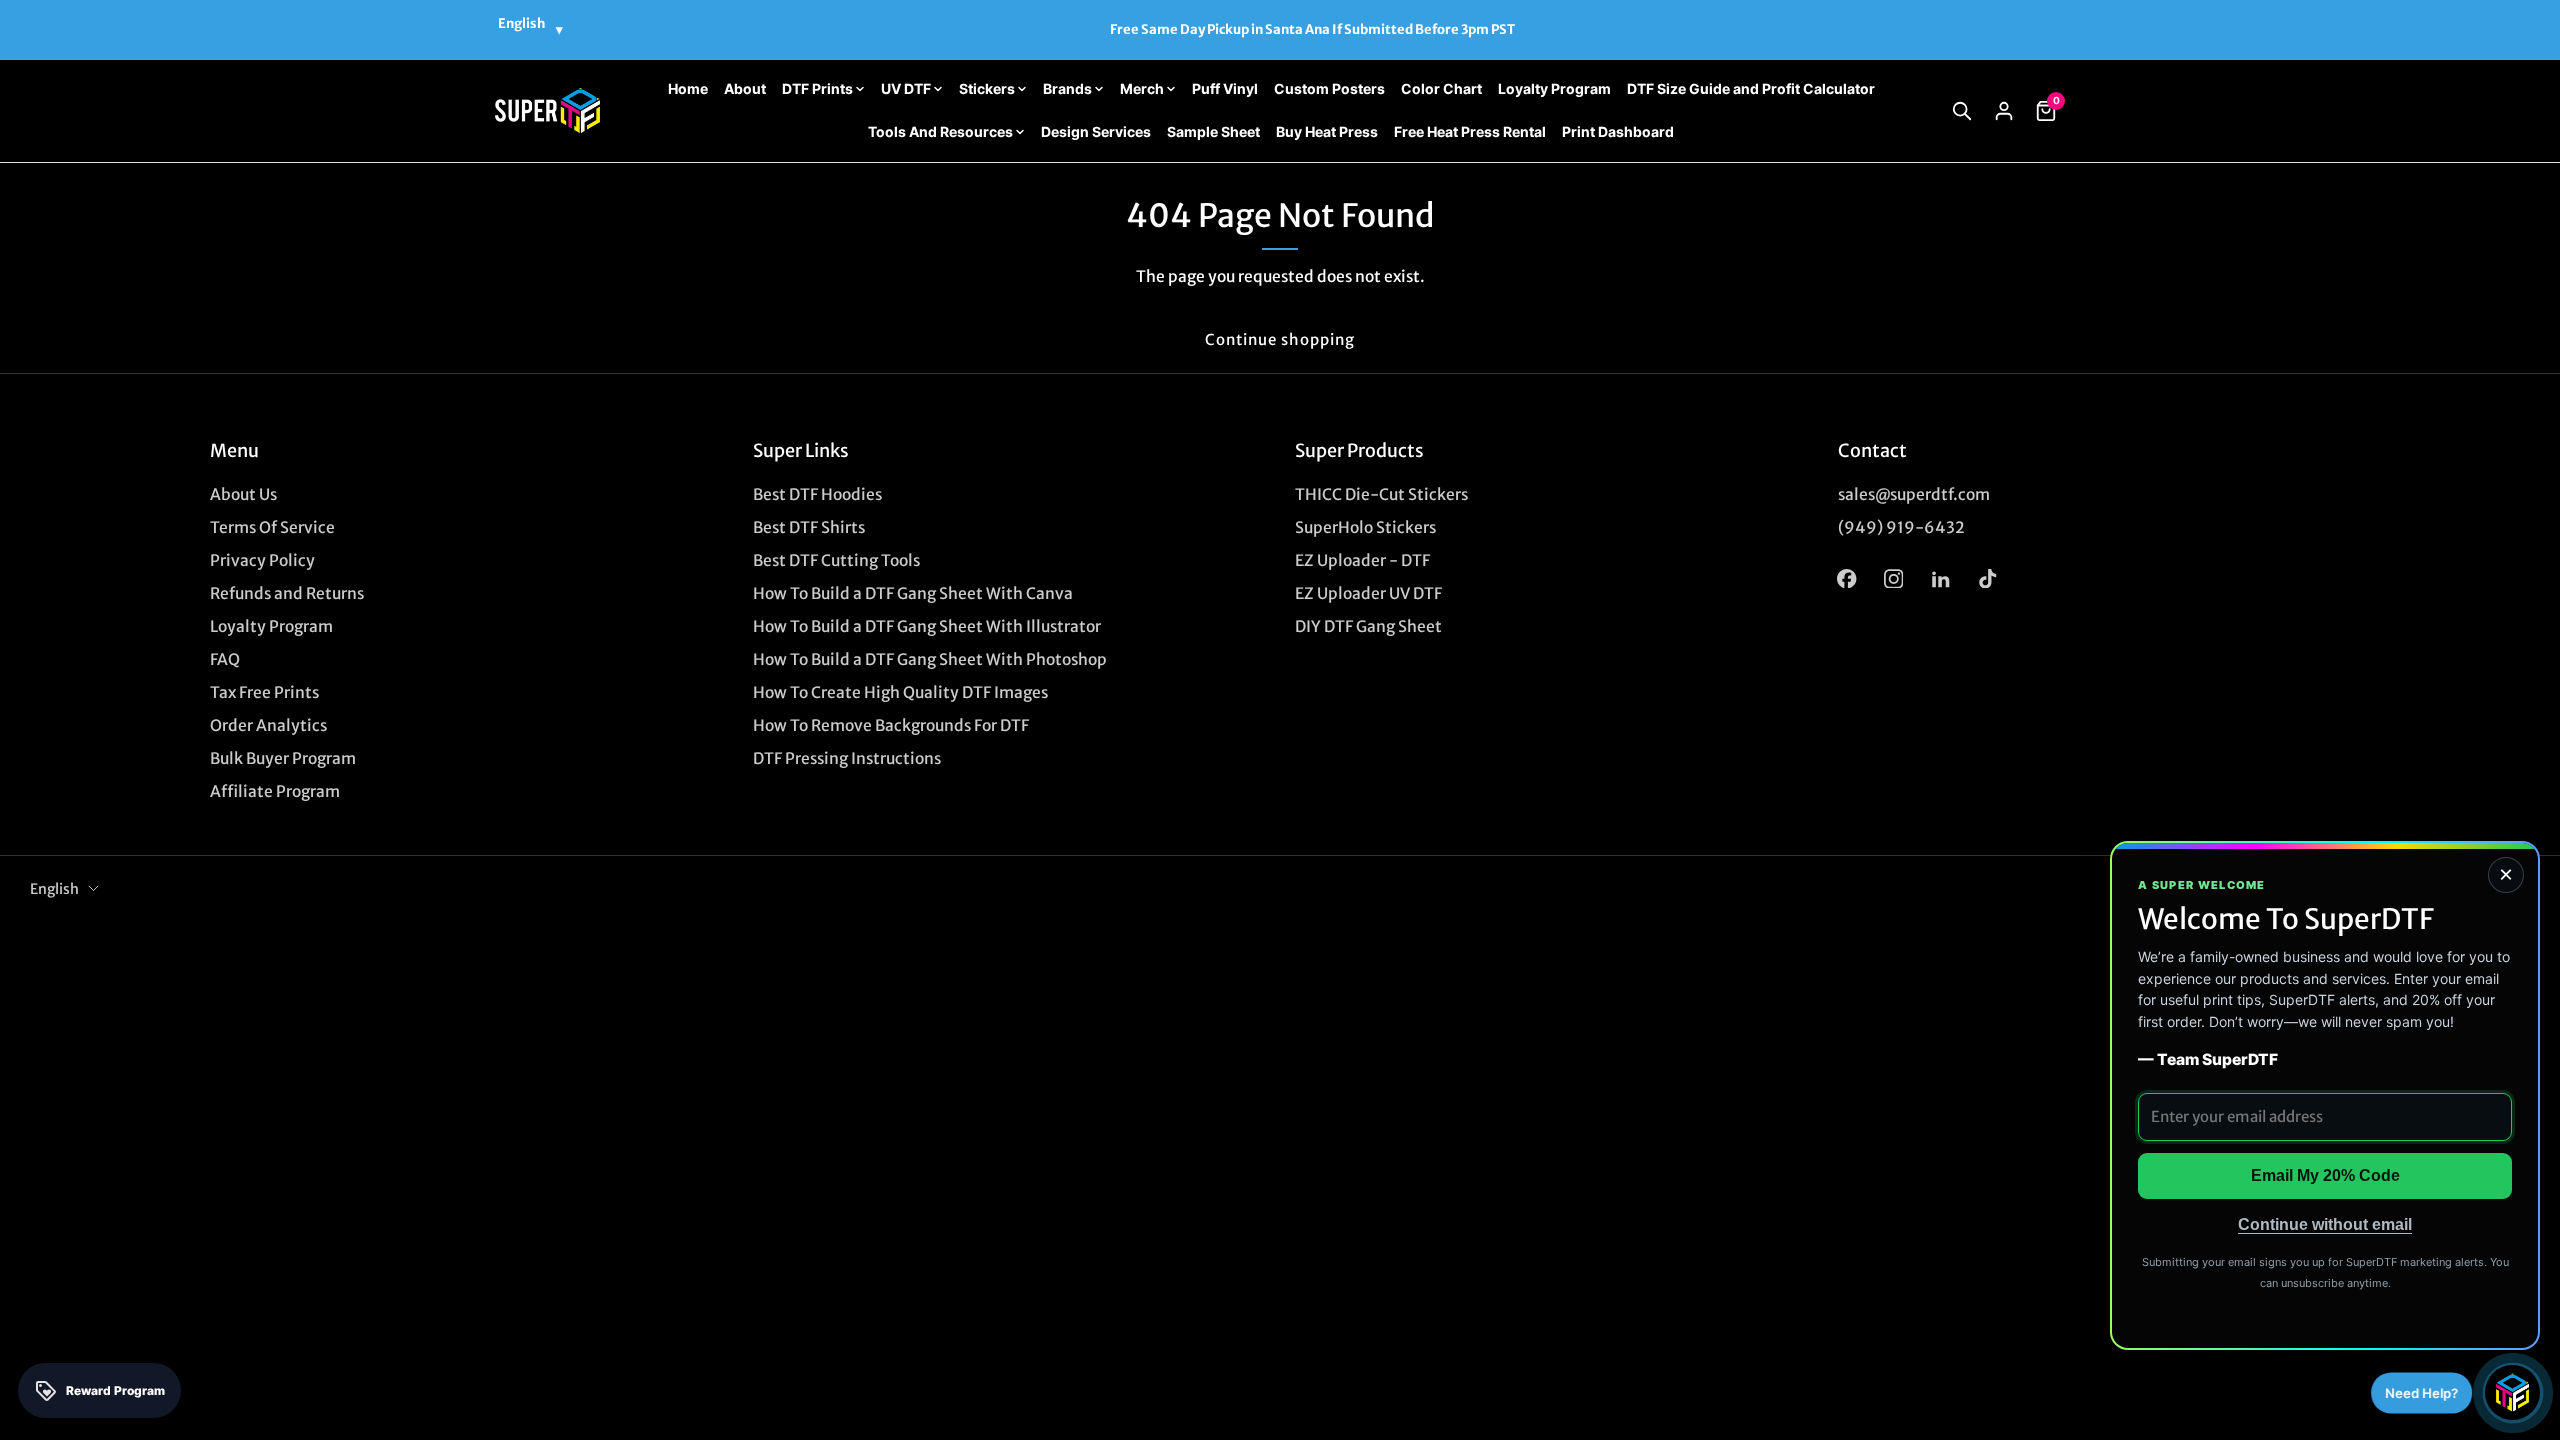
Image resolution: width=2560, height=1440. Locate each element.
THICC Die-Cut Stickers (1381, 494)
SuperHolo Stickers (1365, 527)
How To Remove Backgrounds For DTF (891, 725)
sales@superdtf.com (1914, 494)
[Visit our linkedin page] (1940, 578)
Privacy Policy (262, 560)
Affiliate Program (275, 791)
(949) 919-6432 (1901, 527)
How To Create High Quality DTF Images (900, 692)
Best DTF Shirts (809, 527)
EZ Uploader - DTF (1362, 560)
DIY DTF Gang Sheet (1368, 626)
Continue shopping (1280, 339)
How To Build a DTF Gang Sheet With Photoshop (930, 659)
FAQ (225, 659)
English (54, 889)
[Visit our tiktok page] (1987, 578)
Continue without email (2325, 1224)
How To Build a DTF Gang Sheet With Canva (913, 593)
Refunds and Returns (287, 593)
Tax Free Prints (264, 692)
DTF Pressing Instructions (847, 758)
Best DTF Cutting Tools (836, 560)
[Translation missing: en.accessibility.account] (2004, 111)
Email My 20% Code (2325, 1175)
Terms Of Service (272, 527)
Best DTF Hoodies (817, 494)
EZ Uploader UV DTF (1368, 593)
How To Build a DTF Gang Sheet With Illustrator (927, 626)
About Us (243, 494)
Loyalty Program (271, 626)
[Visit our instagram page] (1893, 578)
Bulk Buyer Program (283, 758)
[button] (1962, 111)
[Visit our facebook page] (1846, 578)
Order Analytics (268, 725)
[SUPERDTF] (547, 110)
